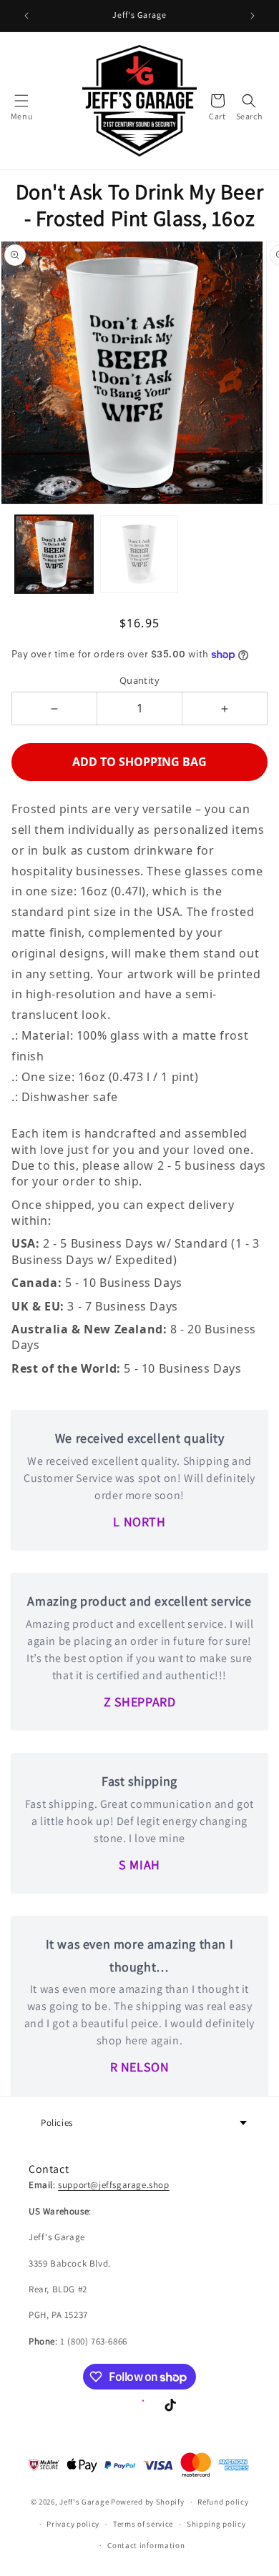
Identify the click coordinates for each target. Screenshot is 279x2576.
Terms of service (143, 2524)
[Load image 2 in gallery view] (139, 554)
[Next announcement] (253, 16)
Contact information (146, 2545)
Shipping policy (216, 2524)
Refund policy (223, 2502)
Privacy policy (73, 2524)
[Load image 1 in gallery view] (54, 554)
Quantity (139, 680)
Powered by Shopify (148, 2502)
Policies (57, 2123)
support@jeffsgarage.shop (113, 2185)
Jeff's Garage (84, 2502)
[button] (21, 101)
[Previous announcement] (26, 16)
